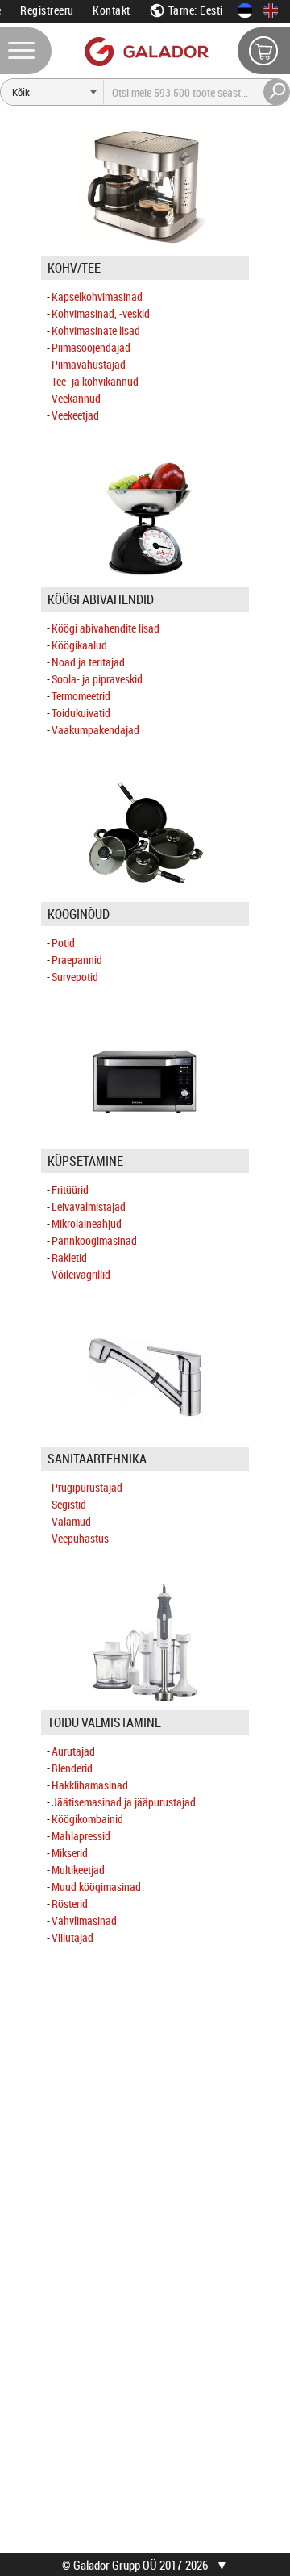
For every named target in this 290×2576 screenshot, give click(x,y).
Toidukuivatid (81, 713)
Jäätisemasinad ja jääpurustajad (124, 1802)
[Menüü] (26, 51)
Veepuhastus (80, 1538)
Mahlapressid (81, 1836)
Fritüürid (70, 1190)
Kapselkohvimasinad (97, 296)
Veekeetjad (75, 415)
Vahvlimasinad (84, 1921)
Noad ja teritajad (88, 662)
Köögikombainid (87, 1819)
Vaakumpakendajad (95, 730)
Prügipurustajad (87, 1487)
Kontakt (112, 10)
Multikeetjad (78, 1870)
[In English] (271, 10)
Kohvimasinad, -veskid (101, 313)
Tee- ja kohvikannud (95, 381)
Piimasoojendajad (91, 347)
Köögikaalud (79, 645)
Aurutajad (73, 1751)
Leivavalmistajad (89, 1207)
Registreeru (47, 10)
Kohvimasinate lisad (96, 330)
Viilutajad (72, 1937)
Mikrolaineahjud (87, 1223)
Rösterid (70, 1904)
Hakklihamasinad (90, 1785)
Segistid (69, 1504)
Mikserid (70, 1853)
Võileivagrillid (81, 1274)
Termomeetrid (81, 696)
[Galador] (145, 51)
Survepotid (75, 977)
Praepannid (77, 960)
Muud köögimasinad (96, 1887)
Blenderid (72, 1768)
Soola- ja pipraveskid (97, 679)
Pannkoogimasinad (94, 1240)
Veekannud (76, 398)
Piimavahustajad (89, 364)
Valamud (71, 1521)
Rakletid (69, 1257)
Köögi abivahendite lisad (106, 628)
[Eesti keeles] (245, 10)
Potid (63, 943)
